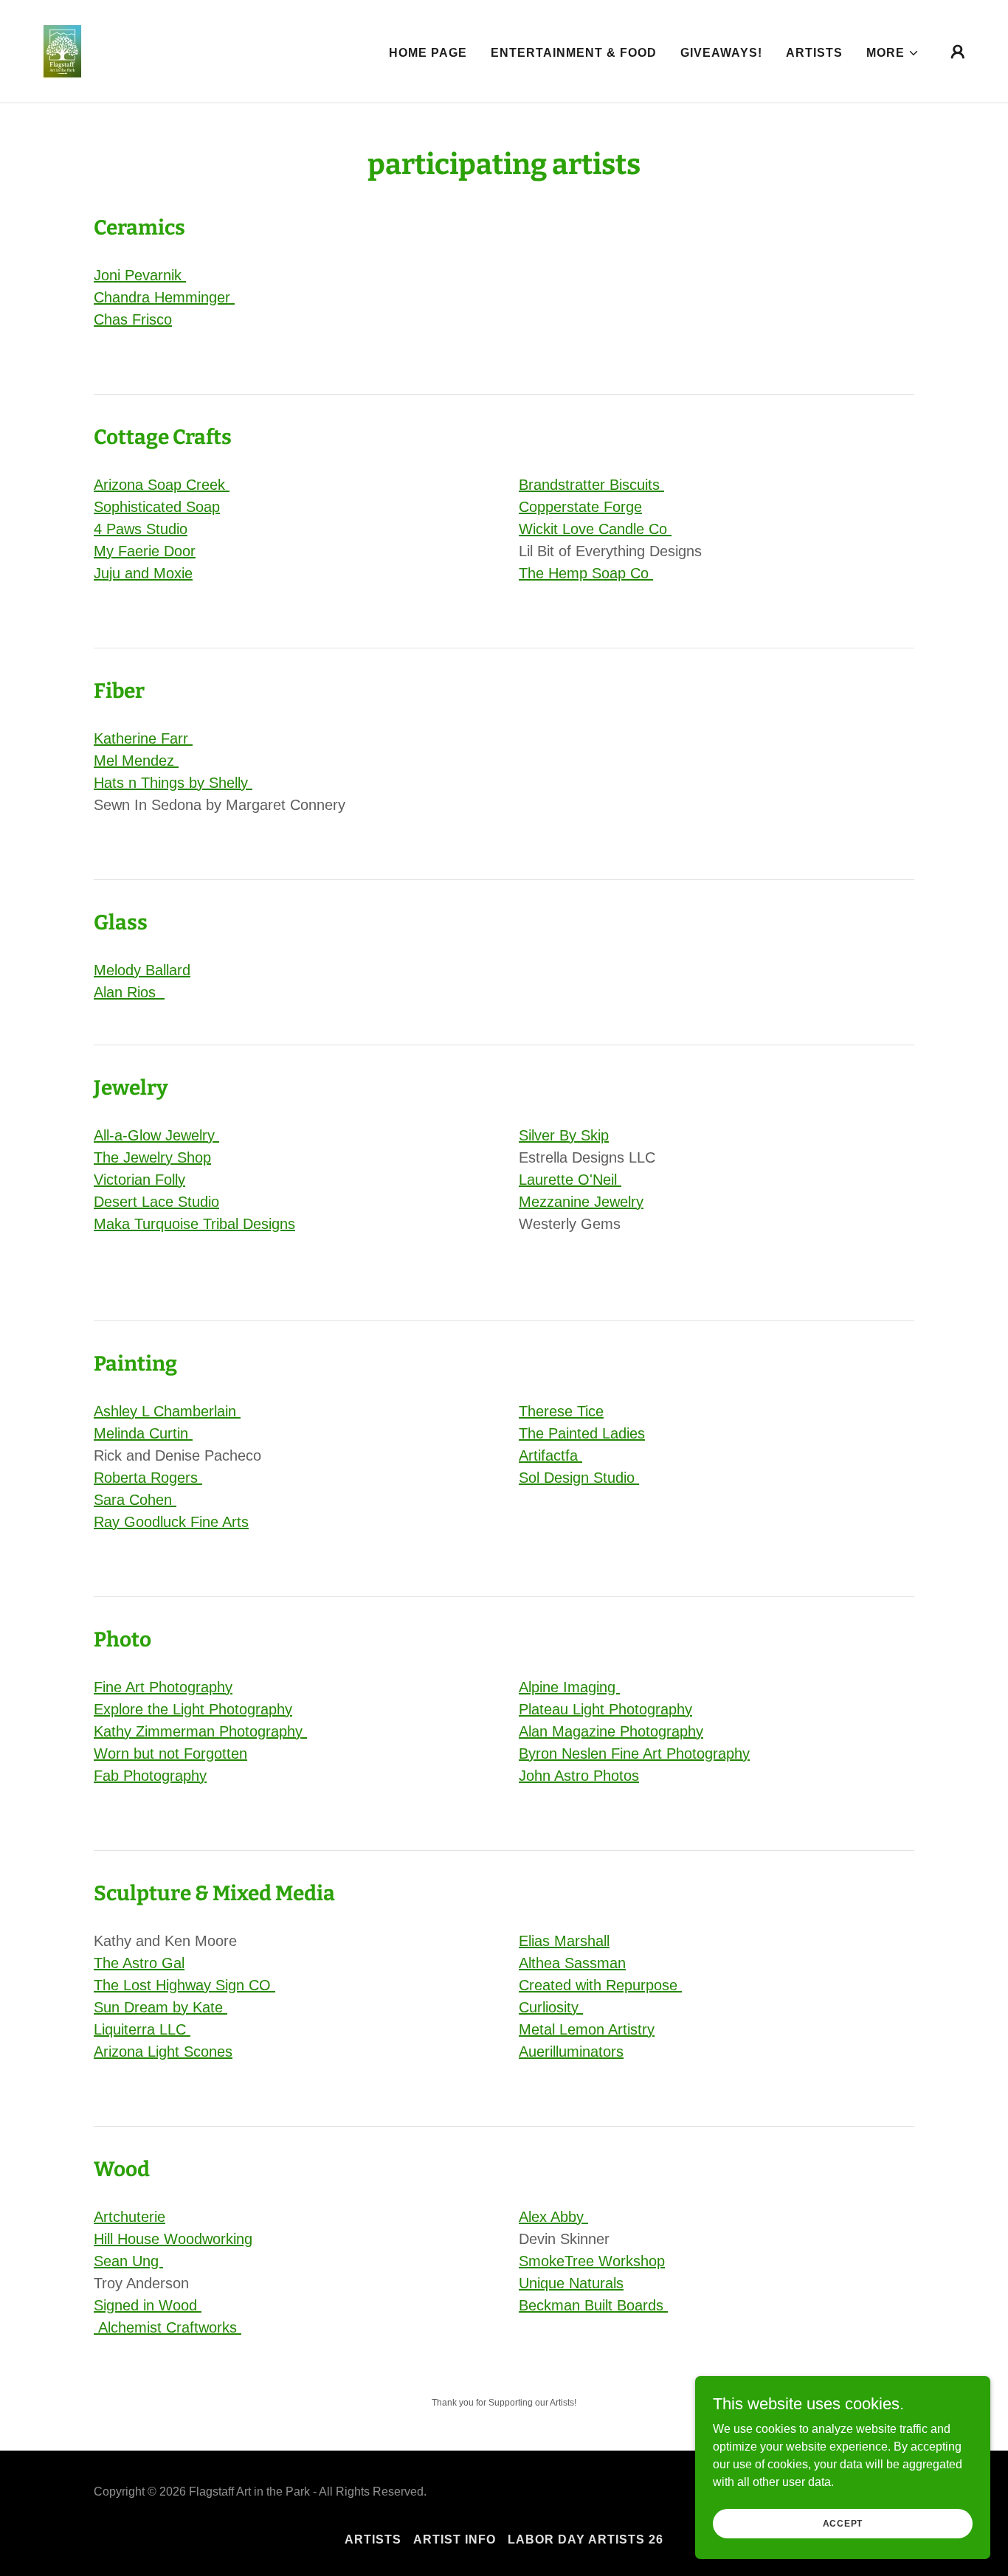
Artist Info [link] (455, 2539)
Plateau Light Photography (605, 1709)
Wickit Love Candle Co (595, 529)
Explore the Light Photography (193, 1709)
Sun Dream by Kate (160, 2007)
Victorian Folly (139, 1180)
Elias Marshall (564, 1941)
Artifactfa (550, 1455)
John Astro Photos (579, 1776)
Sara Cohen (135, 1500)
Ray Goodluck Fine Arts (171, 1522)
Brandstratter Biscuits (591, 485)
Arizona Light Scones (163, 2052)
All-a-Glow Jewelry (156, 1135)
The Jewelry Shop (152, 1157)
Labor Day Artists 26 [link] (586, 2539)
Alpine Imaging (569, 1687)
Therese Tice (561, 1411)
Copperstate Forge (580, 507)
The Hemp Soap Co (586, 573)
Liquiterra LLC (142, 2029)
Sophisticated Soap (157, 507)
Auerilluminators (571, 2052)
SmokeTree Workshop (592, 2261)
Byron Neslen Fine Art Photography (634, 1753)
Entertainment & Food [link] (574, 53)
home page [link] (428, 53)
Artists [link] (814, 53)
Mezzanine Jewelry (581, 1202)
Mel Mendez (136, 761)
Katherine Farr (143, 738)
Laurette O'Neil (570, 1180)
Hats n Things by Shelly (173, 783)
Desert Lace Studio (156, 1202)
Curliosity (551, 2007)
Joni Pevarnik (140, 275)
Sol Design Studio (579, 1478)
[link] (62, 51)
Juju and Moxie (143, 573)
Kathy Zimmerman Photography (200, 1731)
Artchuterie (130, 2217)
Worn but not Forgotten (170, 1753)
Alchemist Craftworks (168, 2327)
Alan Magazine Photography (611, 1731)
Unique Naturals (571, 2283)
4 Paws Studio (141, 529)
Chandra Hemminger (164, 297)
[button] (893, 53)
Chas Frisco (133, 319)
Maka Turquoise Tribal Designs (194, 1224)
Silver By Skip (564, 1135)
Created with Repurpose (600, 1985)
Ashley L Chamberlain (167, 1411)
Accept (843, 2523)
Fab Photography (150, 1776)
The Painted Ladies (582, 1433)
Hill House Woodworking (173, 2239)
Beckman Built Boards (593, 2305)
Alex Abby (553, 2217)
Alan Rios (129, 992)
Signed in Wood (148, 2305)
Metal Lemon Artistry (587, 2029)
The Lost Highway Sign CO (184, 1985)
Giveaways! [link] (721, 53)
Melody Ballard (142, 970)
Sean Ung (128, 2261)
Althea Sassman (572, 1963)
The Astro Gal (139, 1963)
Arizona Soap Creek (162, 485)
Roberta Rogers (148, 1478)
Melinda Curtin (143, 1433)
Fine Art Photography (163, 1687)
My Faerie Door (145, 551)
